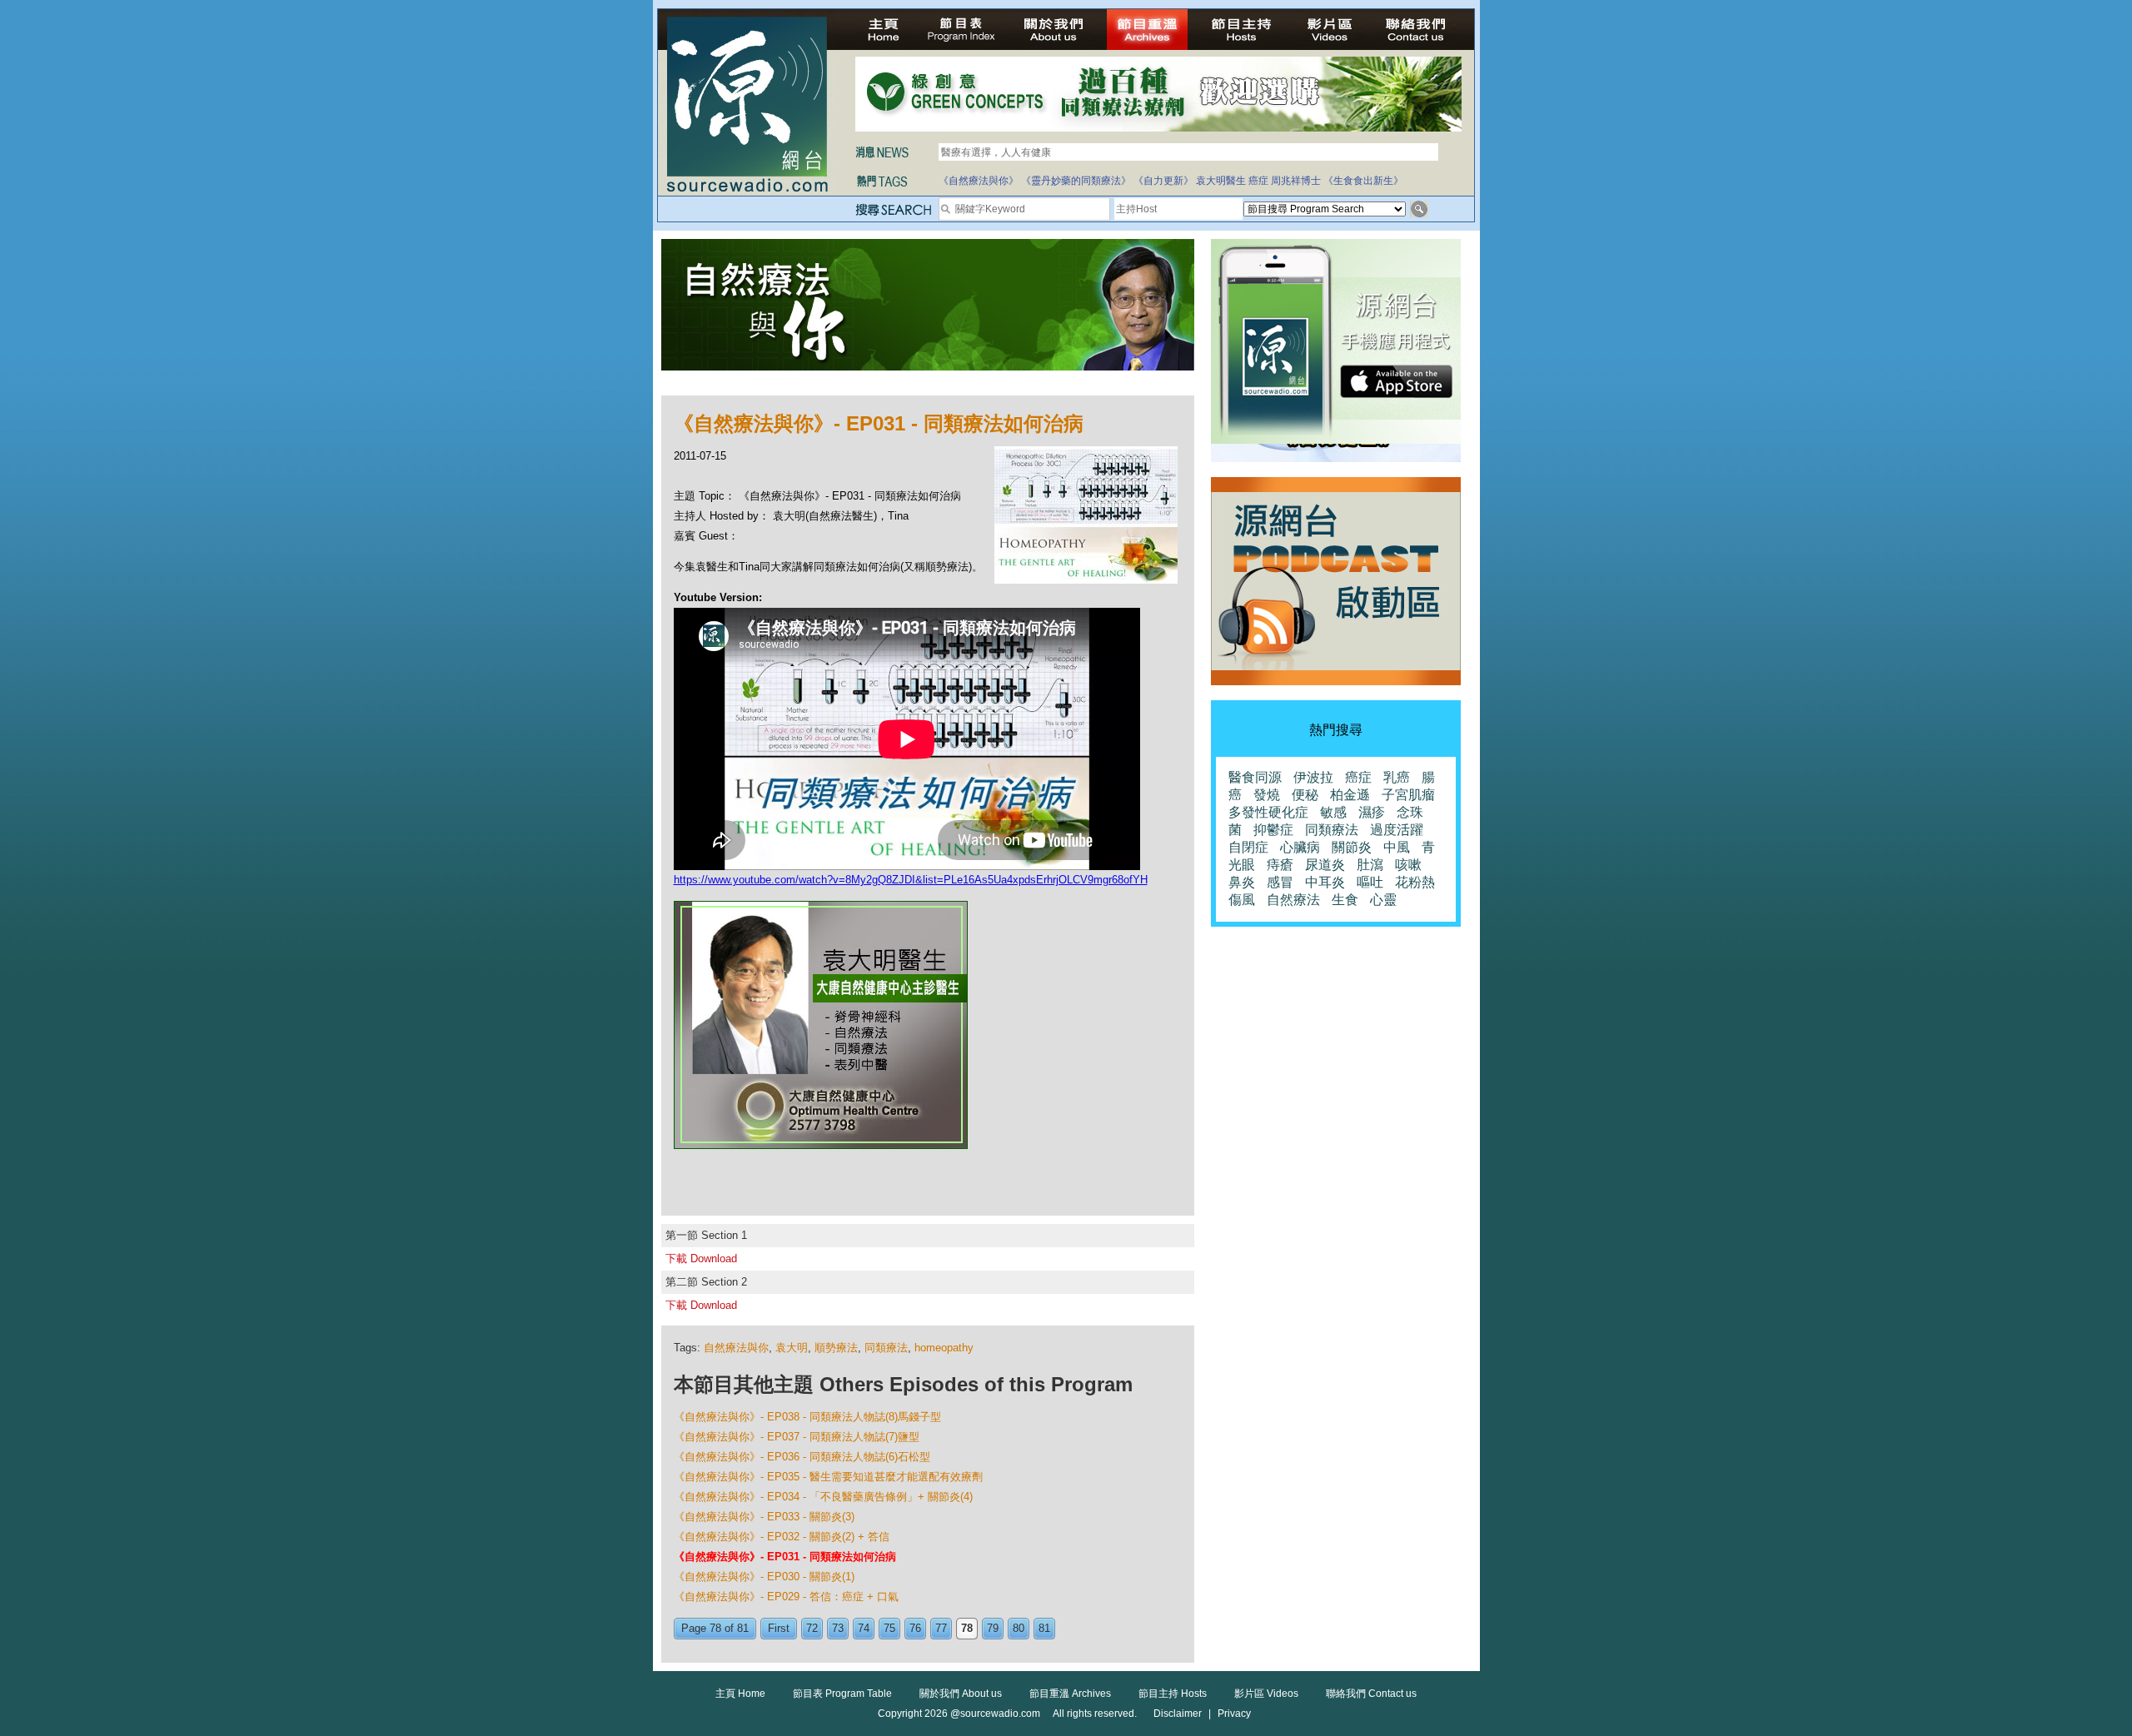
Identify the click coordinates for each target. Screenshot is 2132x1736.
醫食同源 (1255, 777)
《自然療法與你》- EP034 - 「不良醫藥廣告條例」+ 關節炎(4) (823, 1497)
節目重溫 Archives (1070, 1694)
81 (1044, 1628)
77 (941, 1628)
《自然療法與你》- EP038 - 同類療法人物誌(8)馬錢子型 (807, 1417)
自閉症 (1248, 847)
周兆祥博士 (1296, 181)
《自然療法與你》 (979, 181)
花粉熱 (1415, 882)
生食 (1345, 900)
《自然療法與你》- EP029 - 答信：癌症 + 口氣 (786, 1597)
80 (1019, 1628)
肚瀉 (1370, 865)
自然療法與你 (736, 1348)
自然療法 (1293, 900)
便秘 (1305, 795)
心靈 (1383, 900)
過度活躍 (1397, 830)
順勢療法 (836, 1348)
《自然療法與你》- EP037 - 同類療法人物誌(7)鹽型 (797, 1437)
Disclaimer (1178, 1714)
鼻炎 (1242, 882)
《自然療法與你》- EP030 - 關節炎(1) (764, 1577)
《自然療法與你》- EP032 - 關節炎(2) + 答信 (782, 1537)
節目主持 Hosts (1173, 1694)
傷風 (1242, 900)
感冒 (1280, 882)
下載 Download (701, 1258)
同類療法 (886, 1348)
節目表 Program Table (842, 1694)
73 (838, 1628)
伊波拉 (1313, 777)
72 (812, 1628)
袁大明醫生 (1221, 181)
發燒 (1267, 795)
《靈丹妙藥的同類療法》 (1076, 181)
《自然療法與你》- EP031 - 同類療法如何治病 (785, 1557)
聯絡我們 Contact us (1371, 1694)
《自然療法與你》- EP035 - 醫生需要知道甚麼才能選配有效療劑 (828, 1477)
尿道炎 (1325, 865)
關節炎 (1352, 847)
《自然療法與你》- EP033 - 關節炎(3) (764, 1517)
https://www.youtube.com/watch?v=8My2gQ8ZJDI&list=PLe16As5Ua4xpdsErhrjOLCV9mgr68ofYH (911, 880)
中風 (1397, 847)
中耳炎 (1325, 882)
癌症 (1258, 181)
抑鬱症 (1273, 830)
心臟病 (1300, 847)
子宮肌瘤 (1408, 795)
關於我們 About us (961, 1694)
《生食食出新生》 (1363, 181)
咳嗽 (1408, 865)
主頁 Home (740, 1694)
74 (864, 1628)
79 (993, 1628)
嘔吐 (1370, 882)
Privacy (1234, 1714)
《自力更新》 (1163, 181)
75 (889, 1628)
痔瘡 (1280, 865)
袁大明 (792, 1348)
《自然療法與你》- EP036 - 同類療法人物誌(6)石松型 (802, 1457)
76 (915, 1628)
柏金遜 (1350, 795)
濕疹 (1372, 812)
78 (967, 1628)
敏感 (1333, 812)
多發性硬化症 (1268, 812)
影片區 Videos (1266, 1694)
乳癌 (1397, 777)
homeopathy (944, 1348)
